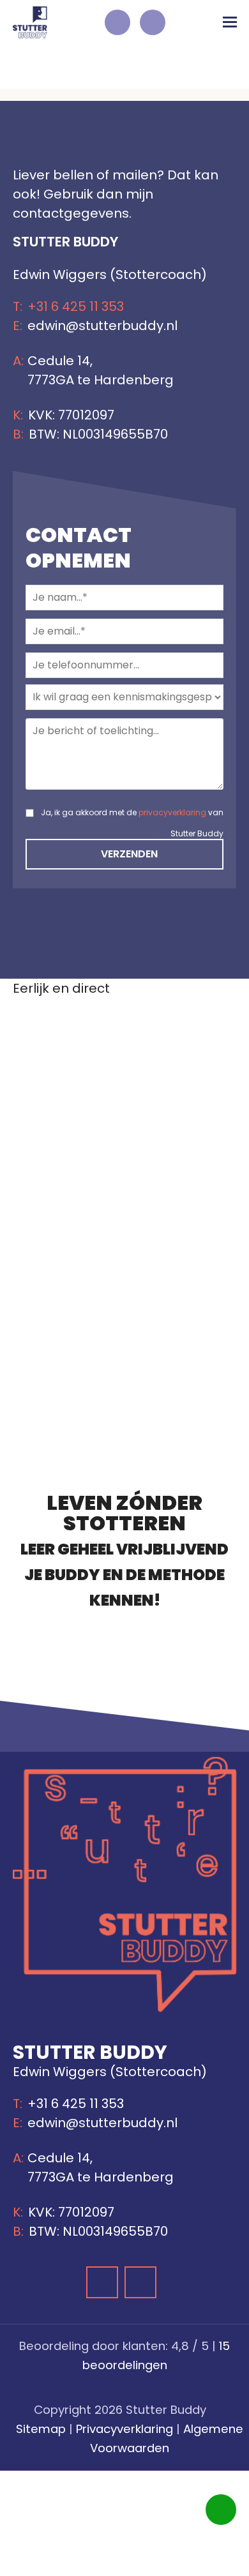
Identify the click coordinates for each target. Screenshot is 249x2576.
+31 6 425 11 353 (77, 306)
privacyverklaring (172, 812)
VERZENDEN (128, 854)
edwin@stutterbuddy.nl (102, 326)
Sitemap (41, 2429)
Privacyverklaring (124, 2429)
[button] (230, 22)
